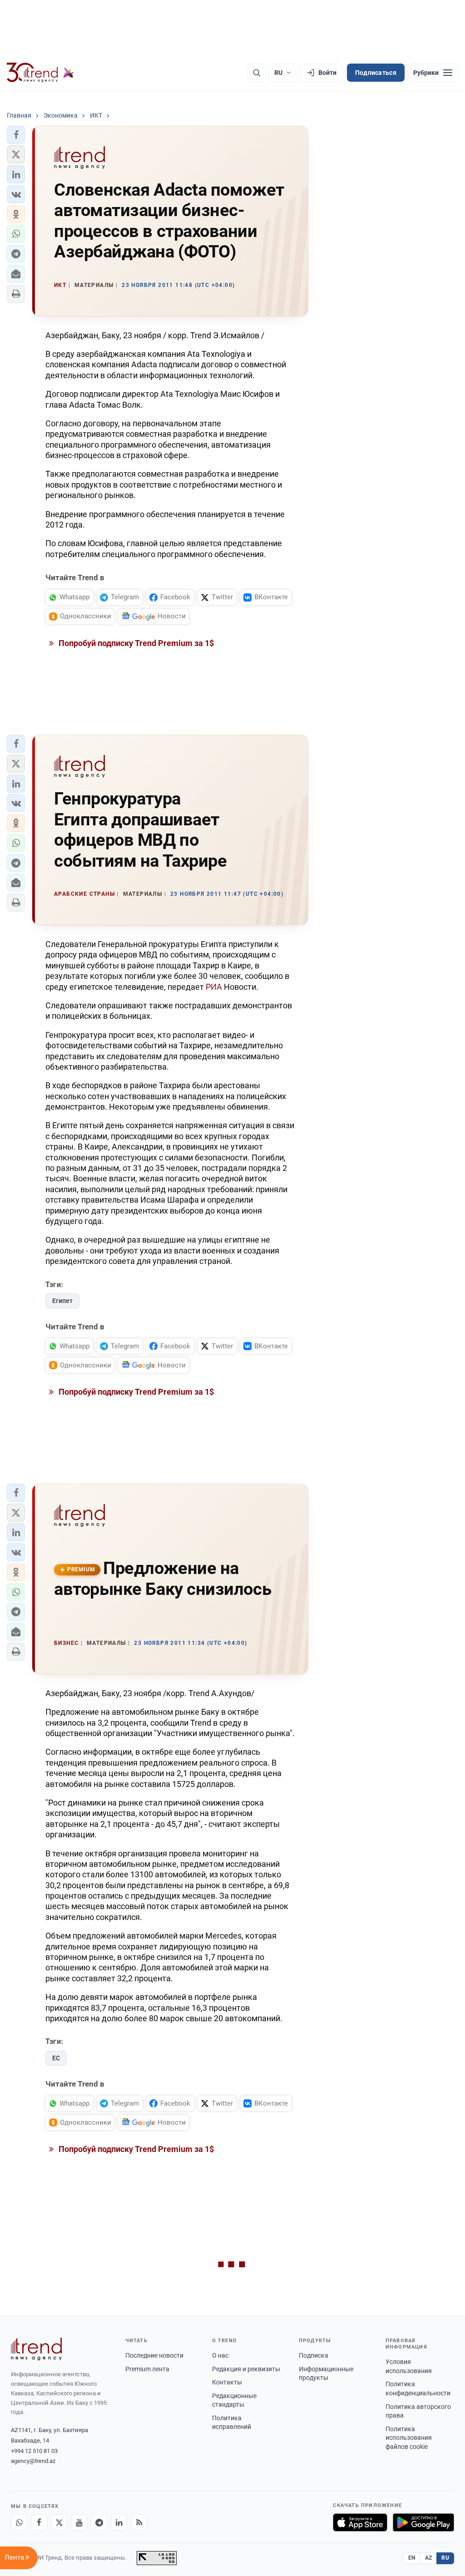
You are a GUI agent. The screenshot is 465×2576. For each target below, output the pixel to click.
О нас (220, 2355)
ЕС (56, 2058)
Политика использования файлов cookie (409, 2438)
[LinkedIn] (119, 2522)
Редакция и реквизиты (246, 2369)
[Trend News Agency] (36, 2349)
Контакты (227, 2382)
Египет (62, 1301)
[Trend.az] (40, 73)
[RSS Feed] (139, 2522)
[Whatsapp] (19, 2522)
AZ (429, 2558)
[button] (16, 135)
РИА (215, 987)
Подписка (314, 2355)
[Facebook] (39, 2522)
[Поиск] (257, 73)
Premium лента (147, 2369)
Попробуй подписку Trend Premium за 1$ (135, 643)
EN (412, 2558)
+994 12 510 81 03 (34, 2451)
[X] (59, 2522)
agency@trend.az (33, 2461)
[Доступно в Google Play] (423, 2522)
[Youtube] (79, 2522)
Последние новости (154, 2355)
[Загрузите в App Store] (360, 2522)
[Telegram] (99, 2522)
